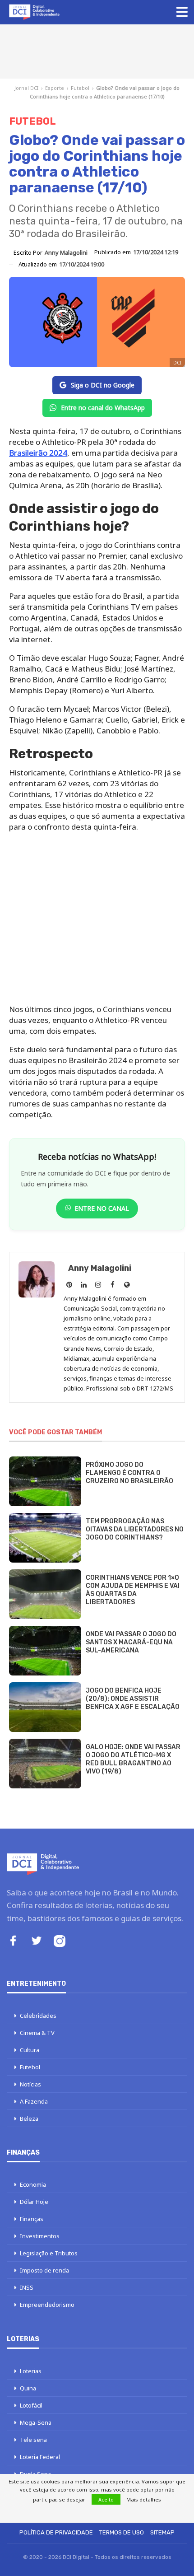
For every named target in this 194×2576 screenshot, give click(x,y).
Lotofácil (31, 2405)
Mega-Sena (36, 2422)
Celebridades (38, 2016)
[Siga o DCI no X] (37, 1942)
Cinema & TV (37, 2033)
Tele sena (33, 2440)
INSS (27, 2287)
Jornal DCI (26, 88)
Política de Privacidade (56, 2532)
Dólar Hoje (34, 2202)
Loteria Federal (40, 2457)
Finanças (32, 2219)
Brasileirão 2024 (38, 453)
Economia (33, 2184)
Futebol (80, 88)
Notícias (30, 2084)
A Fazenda (34, 2101)
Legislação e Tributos (49, 2253)
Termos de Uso (122, 2532)
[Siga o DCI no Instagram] (60, 1942)
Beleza (29, 2119)
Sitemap (162, 2532)
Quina (28, 2388)
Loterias (31, 2371)
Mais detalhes (144, 2499)
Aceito (106, 2499)
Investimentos (40, 2236)
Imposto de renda (44, 2270)
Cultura (30, 2050)
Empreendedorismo (47, 2305)
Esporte (55, 88)
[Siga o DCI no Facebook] (13, 1942)
